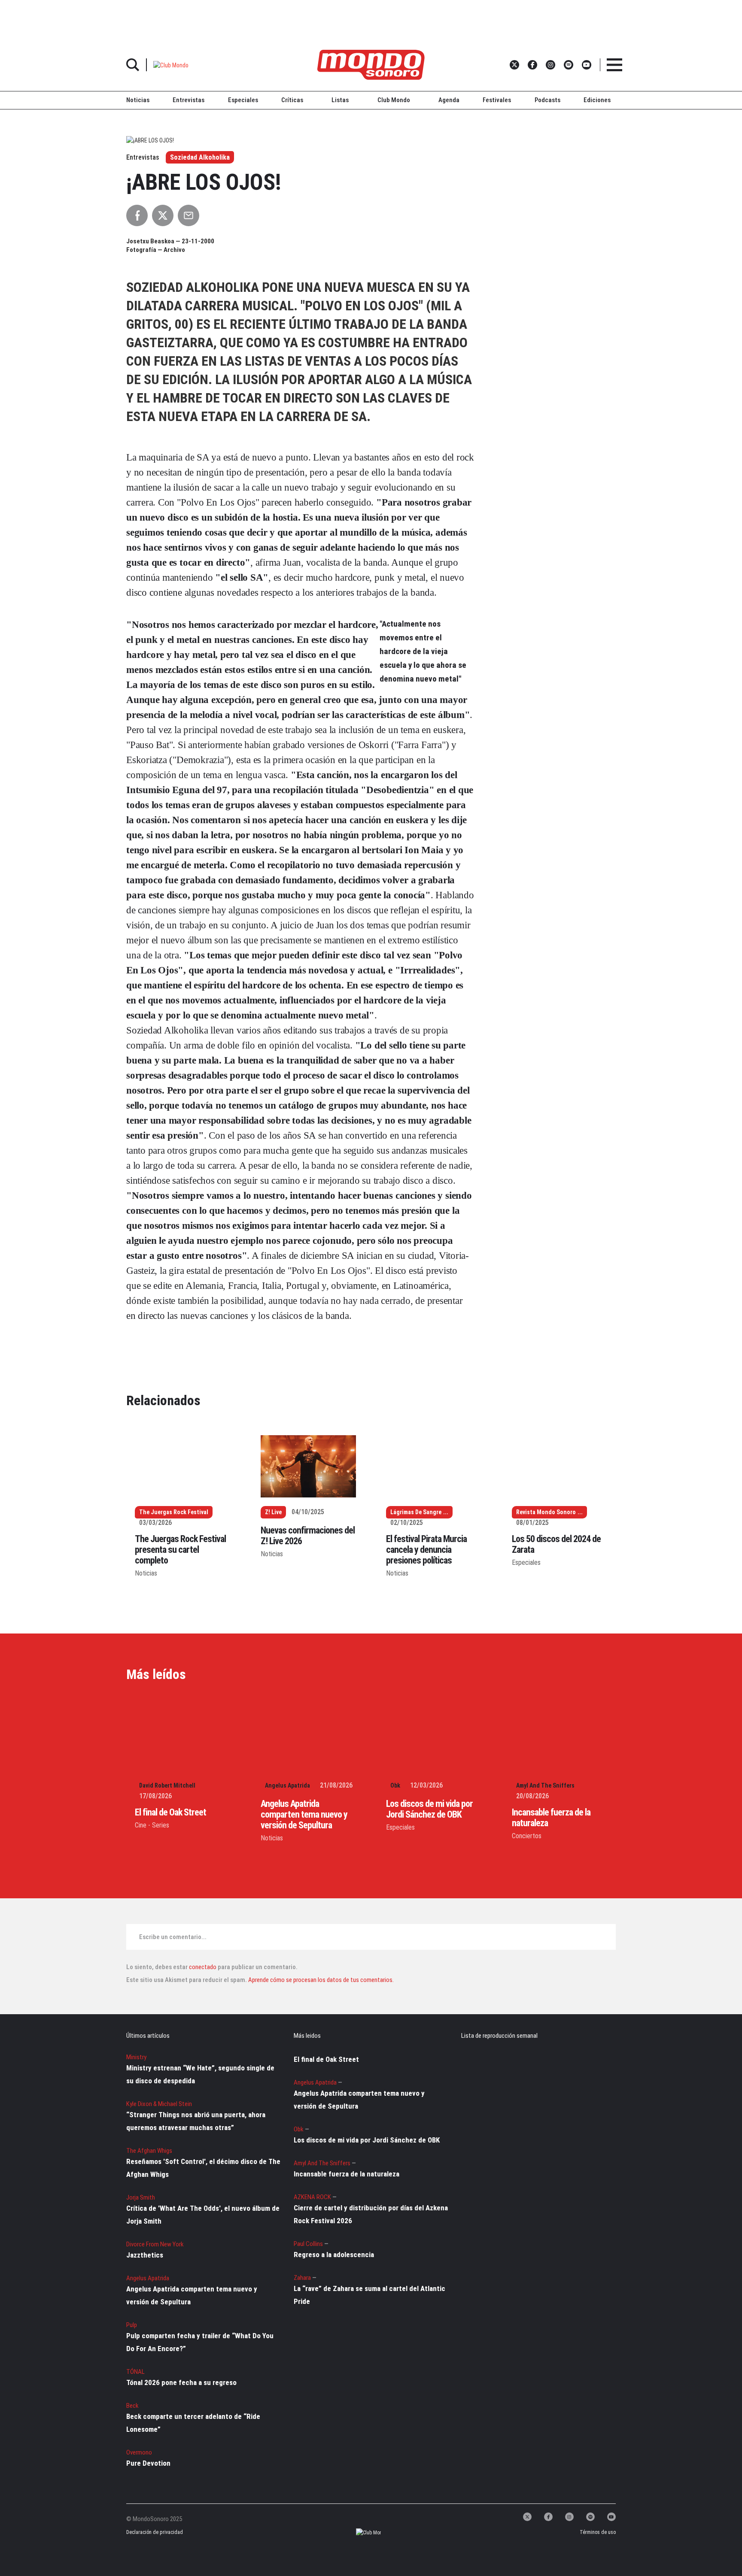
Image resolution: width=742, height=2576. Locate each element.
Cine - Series (152, 1825)
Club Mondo (394, 100)
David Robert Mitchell (167, 1785)
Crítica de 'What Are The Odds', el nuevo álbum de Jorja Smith (203, 2215)
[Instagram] (569, 2517)
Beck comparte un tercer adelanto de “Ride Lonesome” (193, 2423)
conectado (203, 1967)
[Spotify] (590, 2517)
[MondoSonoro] (371, 65)
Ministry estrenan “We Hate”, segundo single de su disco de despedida (200, 2074)
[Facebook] (548, 2517)
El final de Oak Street (170, 1812)
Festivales (497, 100)
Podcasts (547, 100)
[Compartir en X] (163, 215)
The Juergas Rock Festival (174, 1512)
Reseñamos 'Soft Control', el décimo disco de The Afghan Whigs (203, 2168)
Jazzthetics (145, 2255)
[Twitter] (527, 2517)
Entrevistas (189, 100)
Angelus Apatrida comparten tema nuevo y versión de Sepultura (304, 1814)
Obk (395, 1785)
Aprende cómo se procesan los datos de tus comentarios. (320, 1980)
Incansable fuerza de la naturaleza (347, 2174)
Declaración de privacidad (154, 2532)
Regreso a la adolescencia (334, 2255)
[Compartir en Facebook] (137, 215)
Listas (340, 100)
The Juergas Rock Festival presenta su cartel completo (180, 1550)
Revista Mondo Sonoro (546, 1512)
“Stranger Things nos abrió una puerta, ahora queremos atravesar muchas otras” (196, 2121)
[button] (171, 65)
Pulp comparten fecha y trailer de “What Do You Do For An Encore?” (200, 2342)
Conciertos (527, 1836)
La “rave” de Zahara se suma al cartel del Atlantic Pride (369, 2295)
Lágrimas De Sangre (416, 1512)
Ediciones (597, 100)
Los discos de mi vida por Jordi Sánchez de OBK (429, 1809)
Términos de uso (598, 2532)
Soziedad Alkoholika (200, 157)
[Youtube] (611, 2517)
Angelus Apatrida (287, 1785)
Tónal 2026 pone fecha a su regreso (181, 2382)
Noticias (138, 100)
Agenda (449, 100)
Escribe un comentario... (173, 1937)
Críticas (292, 100)
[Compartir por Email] (189, 215)
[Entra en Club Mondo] (361, 2532)
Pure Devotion (148, 2463)
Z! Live (273, 1512)
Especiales (243, 100)
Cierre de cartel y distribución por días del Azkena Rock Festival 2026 (371, 2214)
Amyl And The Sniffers (545, 1785)
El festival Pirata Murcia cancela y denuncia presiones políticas (426, 1550)
